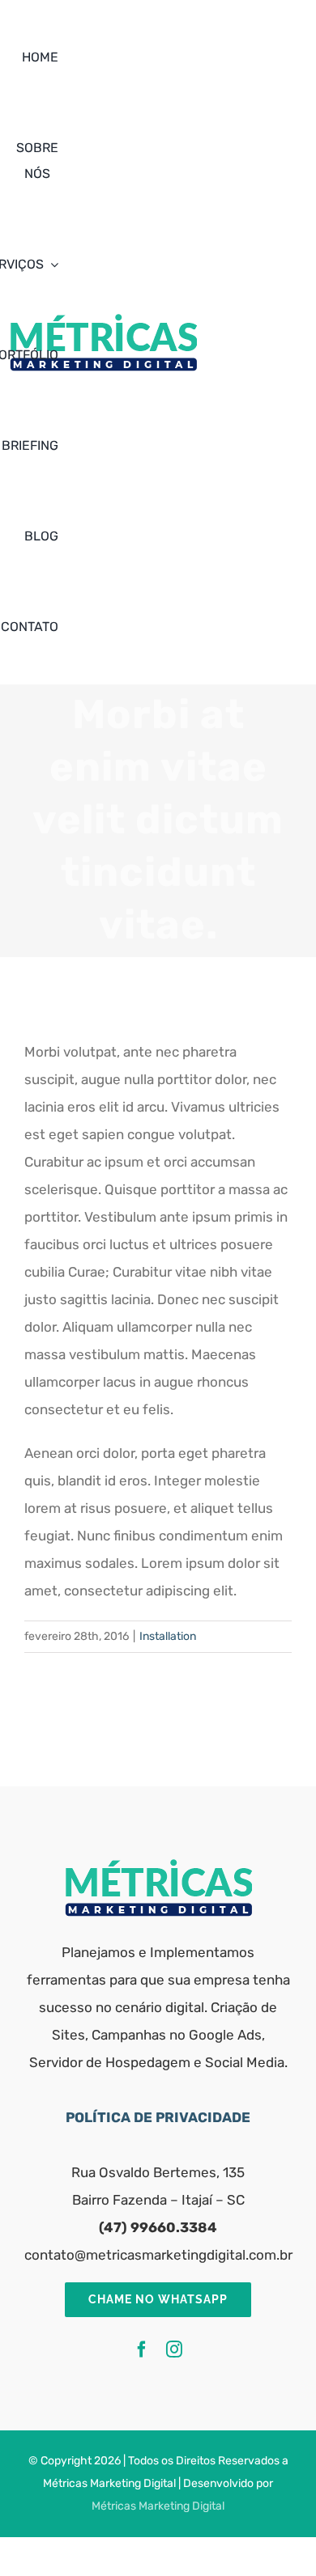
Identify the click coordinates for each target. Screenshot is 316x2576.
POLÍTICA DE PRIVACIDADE (158, 2117)
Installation (168, 1636)
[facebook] (142, 2349)
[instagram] (174, 2349)
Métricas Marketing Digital (158, 2506)
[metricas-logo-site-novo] (158, 1866)
